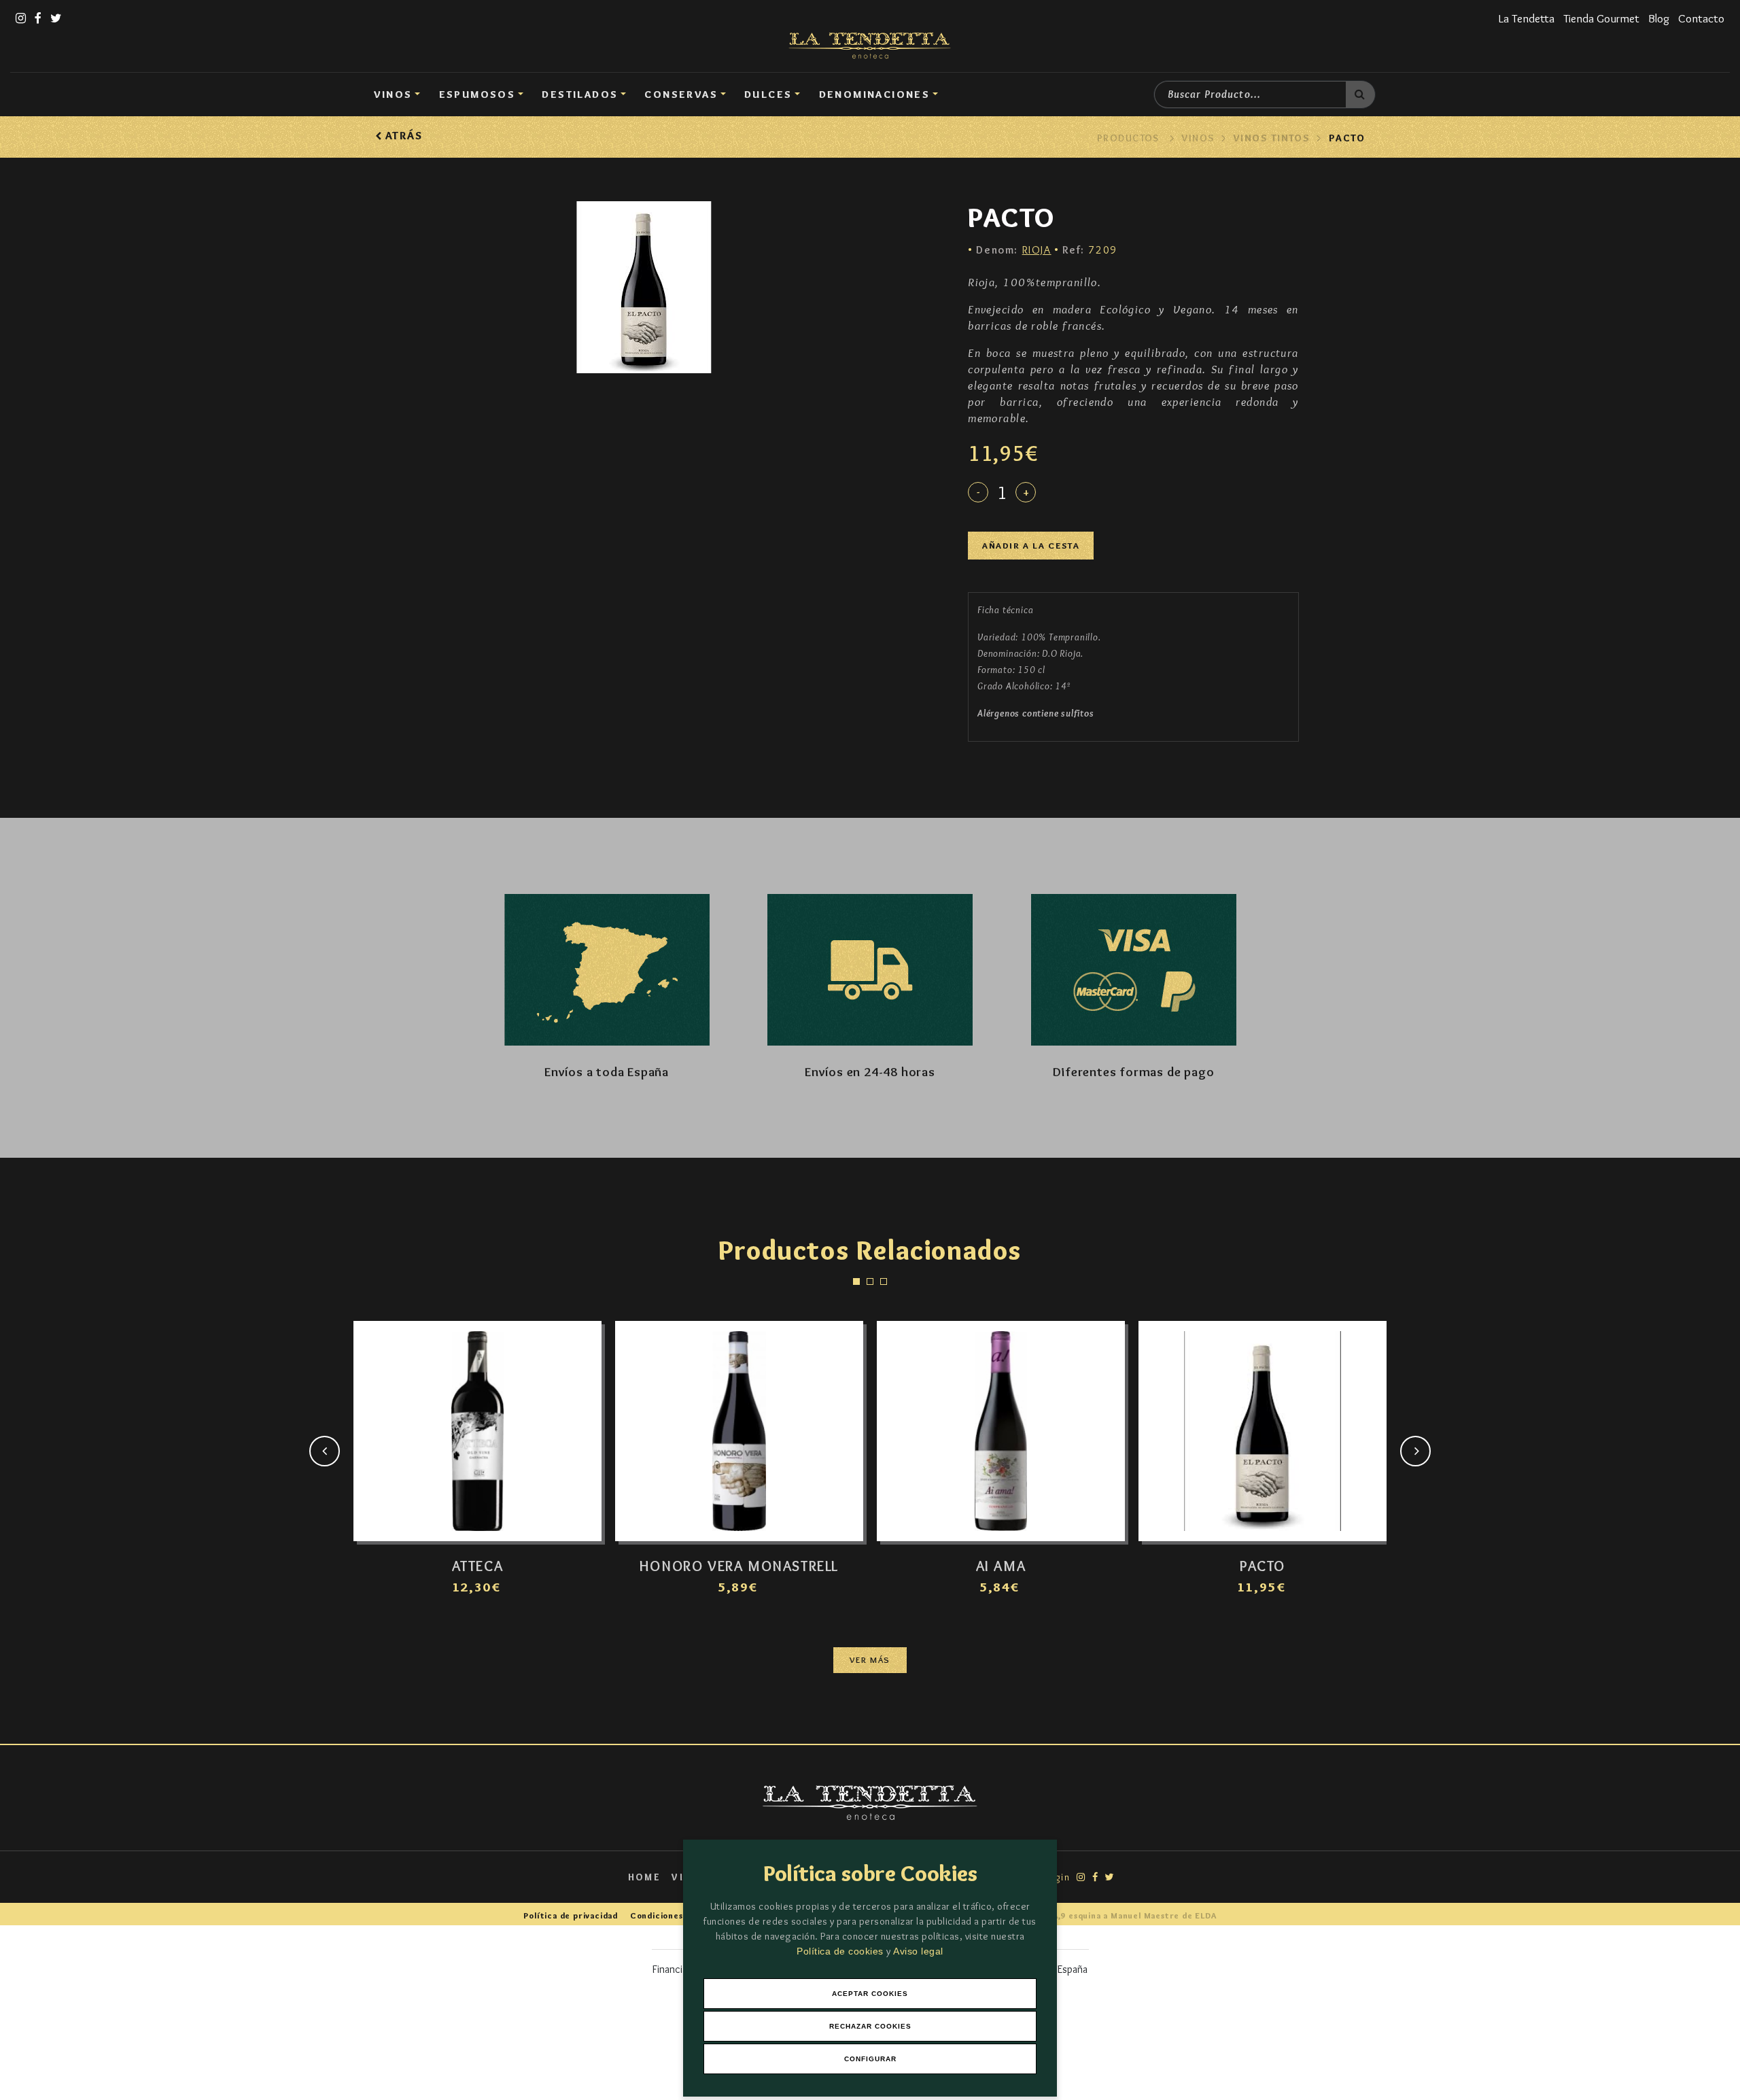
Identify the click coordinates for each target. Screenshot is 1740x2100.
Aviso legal (918, 1951)
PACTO (1347, 138)
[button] (856, 1281)
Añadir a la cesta (1031, 546)
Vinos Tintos (1271, 138)
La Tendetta (1527, 18)
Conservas (681, 94)
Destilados (580, 94)
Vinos (393, 94)
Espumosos (477, 94)
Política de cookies (841, 1951)
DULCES (768, 94)
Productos (1128, 138)
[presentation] (325, 1451)
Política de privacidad (571, 1915)
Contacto (1701, 18)
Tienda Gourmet (1601, 18)
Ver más (870, 1660)
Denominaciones (875, 94)
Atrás (402, 136)
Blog (1659, 18)
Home (645, 1877)
